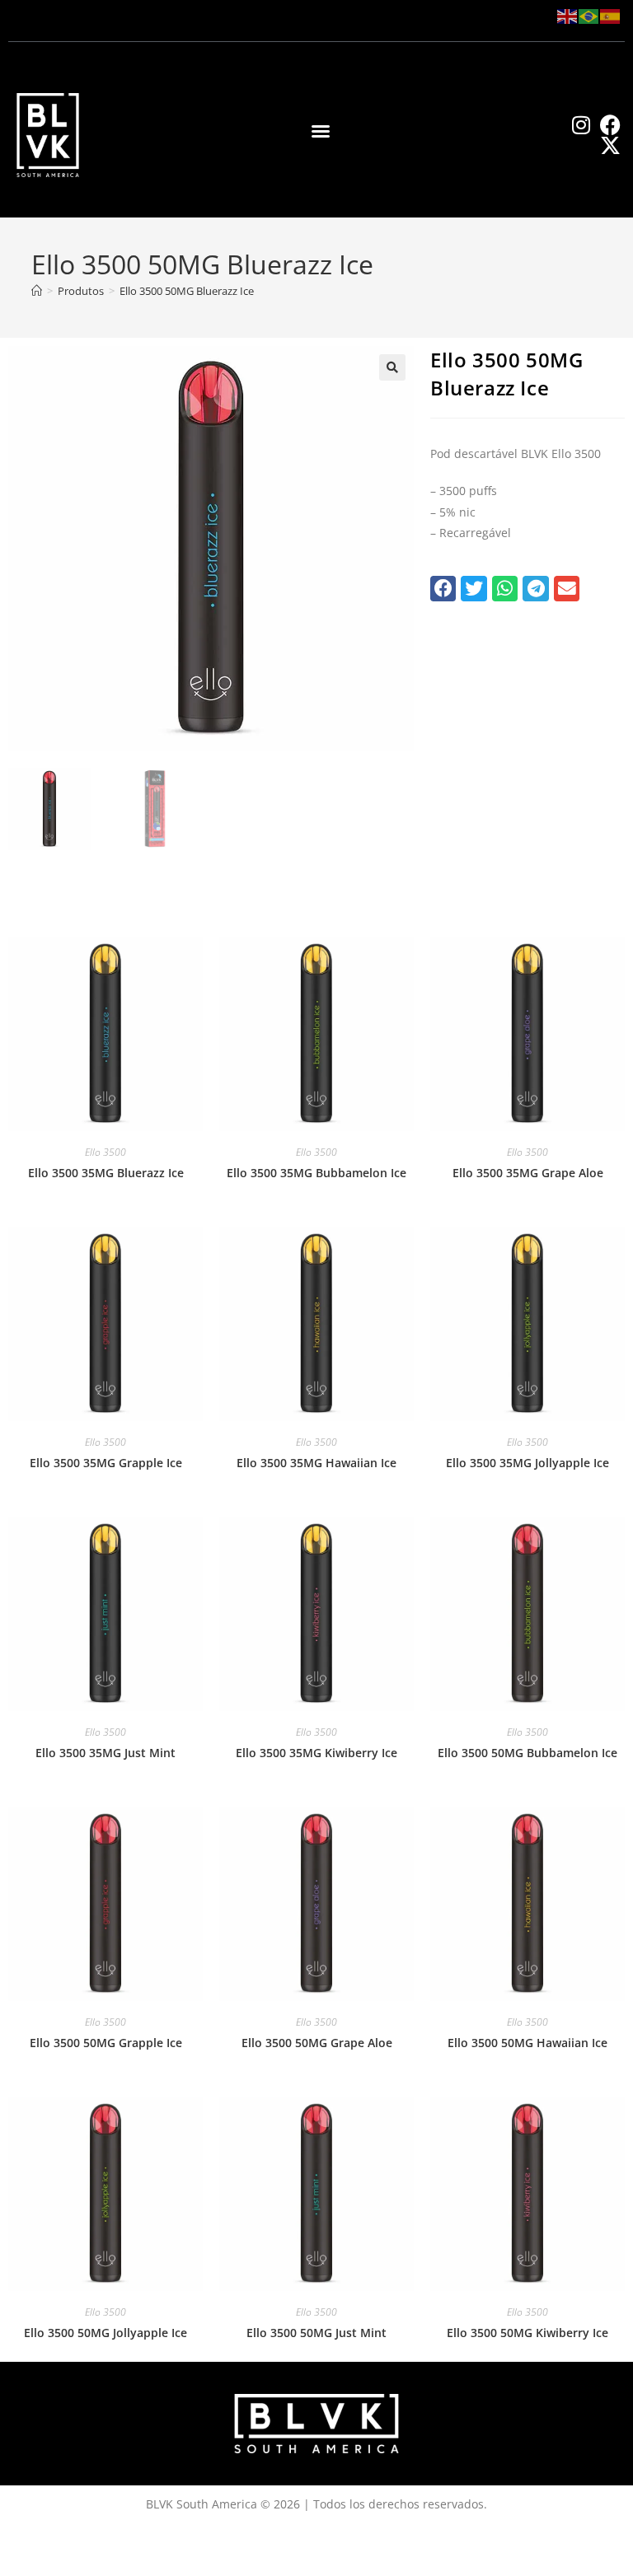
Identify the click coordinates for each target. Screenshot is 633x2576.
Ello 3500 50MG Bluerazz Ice (187, 291)
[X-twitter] (610, 145)
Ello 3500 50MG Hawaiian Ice (527, 2043)
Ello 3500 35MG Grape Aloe (528, 1173)
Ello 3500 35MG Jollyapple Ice (527, 1463)
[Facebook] (610, 125)
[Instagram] (581, 125)
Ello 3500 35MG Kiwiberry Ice (316, 1753)
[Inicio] (37, 291)
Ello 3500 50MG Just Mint (316, 2333)
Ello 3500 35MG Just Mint (105, 1753)
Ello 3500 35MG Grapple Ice (106, 1463)
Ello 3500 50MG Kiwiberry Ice (527, 2333)
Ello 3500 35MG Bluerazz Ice (106, 1173)
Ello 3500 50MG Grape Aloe (317, 2043)
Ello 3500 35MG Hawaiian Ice (316, 1463)
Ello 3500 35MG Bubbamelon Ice (316, 1173)
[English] (568, 15)
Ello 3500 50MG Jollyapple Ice (105, 2333)
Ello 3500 (105, 1152)
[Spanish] (611, 15)
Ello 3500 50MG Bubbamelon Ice (527, 1753)
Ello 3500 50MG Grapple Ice (106, 2043)
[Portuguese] (589, 15)
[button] (321, 131)
